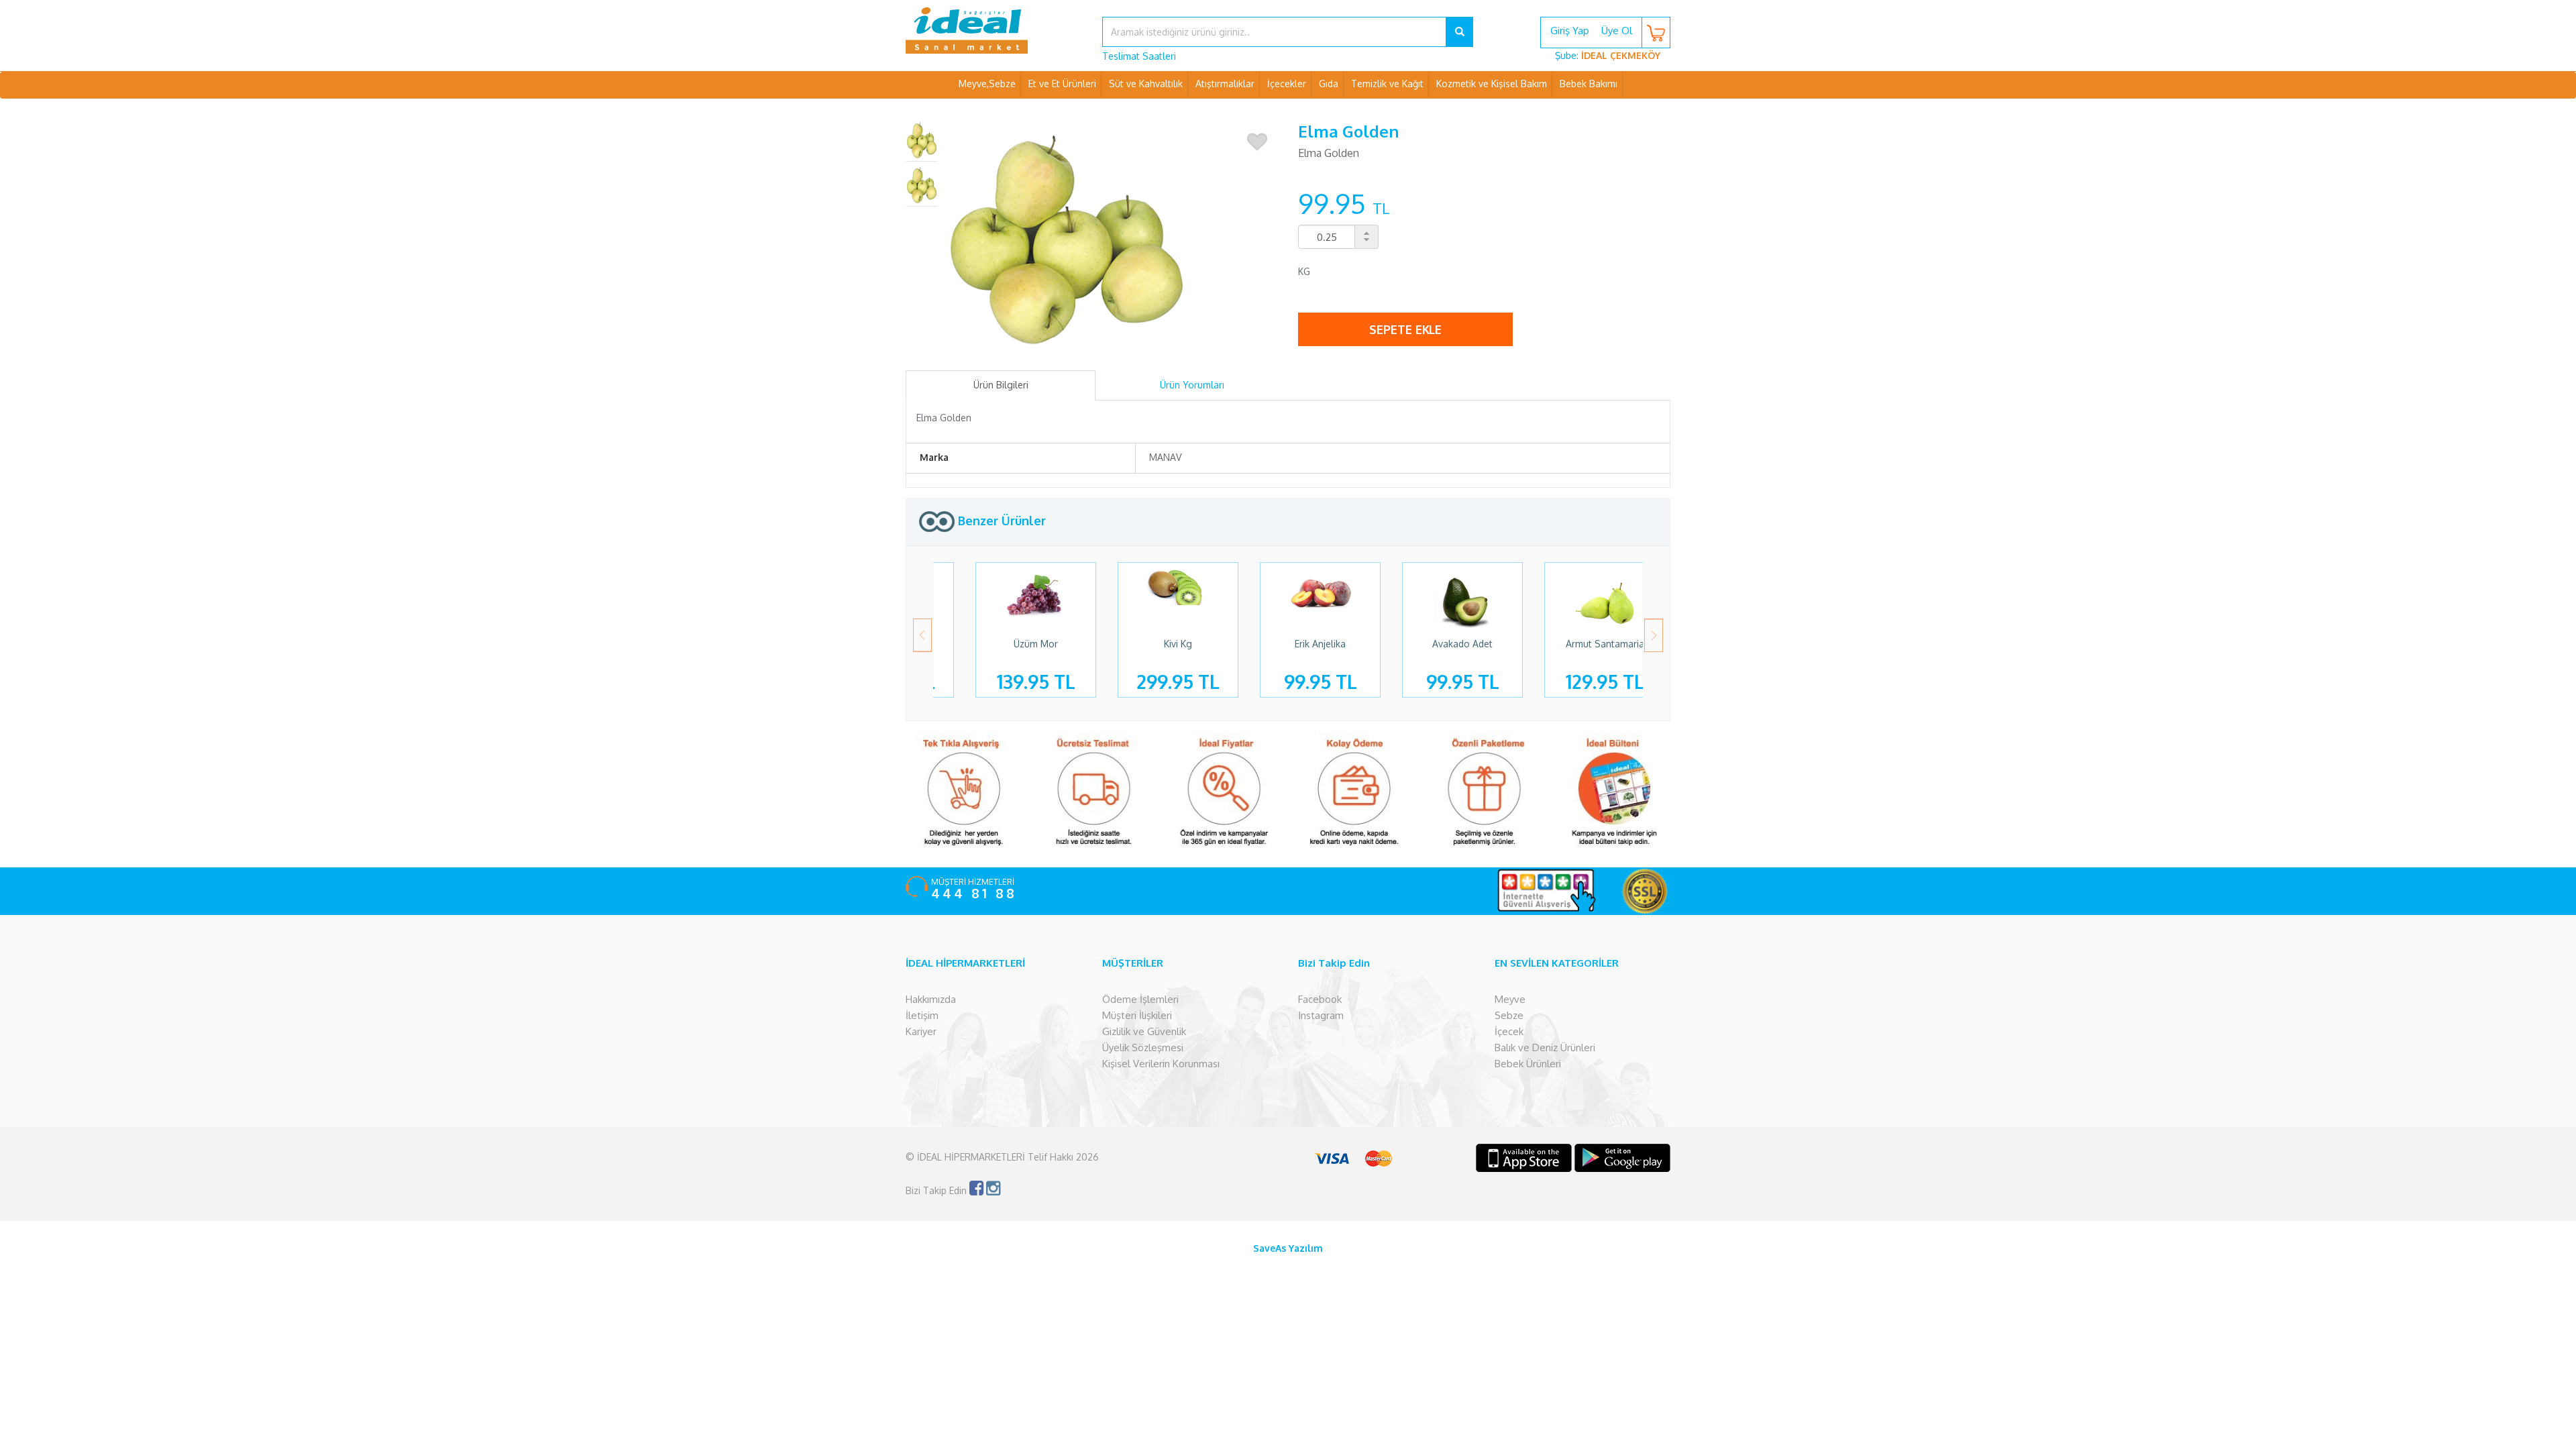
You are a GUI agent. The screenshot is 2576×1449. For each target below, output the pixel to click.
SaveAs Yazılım (1288, 1248)
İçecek (1509, 1031)
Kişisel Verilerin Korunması (1161, 1064)
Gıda (1329, 84)
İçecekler (1287, 84)
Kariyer (921, 1031)
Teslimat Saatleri (1139, 56)
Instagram (1321, 1015)
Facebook (1320, 999)
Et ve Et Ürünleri (1062, 84)
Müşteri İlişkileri (1137, 1015)
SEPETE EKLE (1405, 329)
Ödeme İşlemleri (1140, 999)
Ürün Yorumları (1192, 385)
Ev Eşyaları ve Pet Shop (1288, 110)
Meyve (1510, 999)
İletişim (922, 1015)
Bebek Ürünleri (1528, 1064)
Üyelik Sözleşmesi (1143, 1048)
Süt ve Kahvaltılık (1146, 84)
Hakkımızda (931, 999)
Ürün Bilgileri (1001, 385)
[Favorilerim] (1257, 142)
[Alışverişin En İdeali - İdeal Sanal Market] (994, 30)
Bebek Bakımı (1589, 84)
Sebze (1509, 1015)
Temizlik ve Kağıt (1387, 84)
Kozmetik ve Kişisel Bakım (1492, 84)
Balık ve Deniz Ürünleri (1545, 1048)
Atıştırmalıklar (1225, 84)
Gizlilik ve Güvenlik (1144, 1031)
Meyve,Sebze (987, 84)
